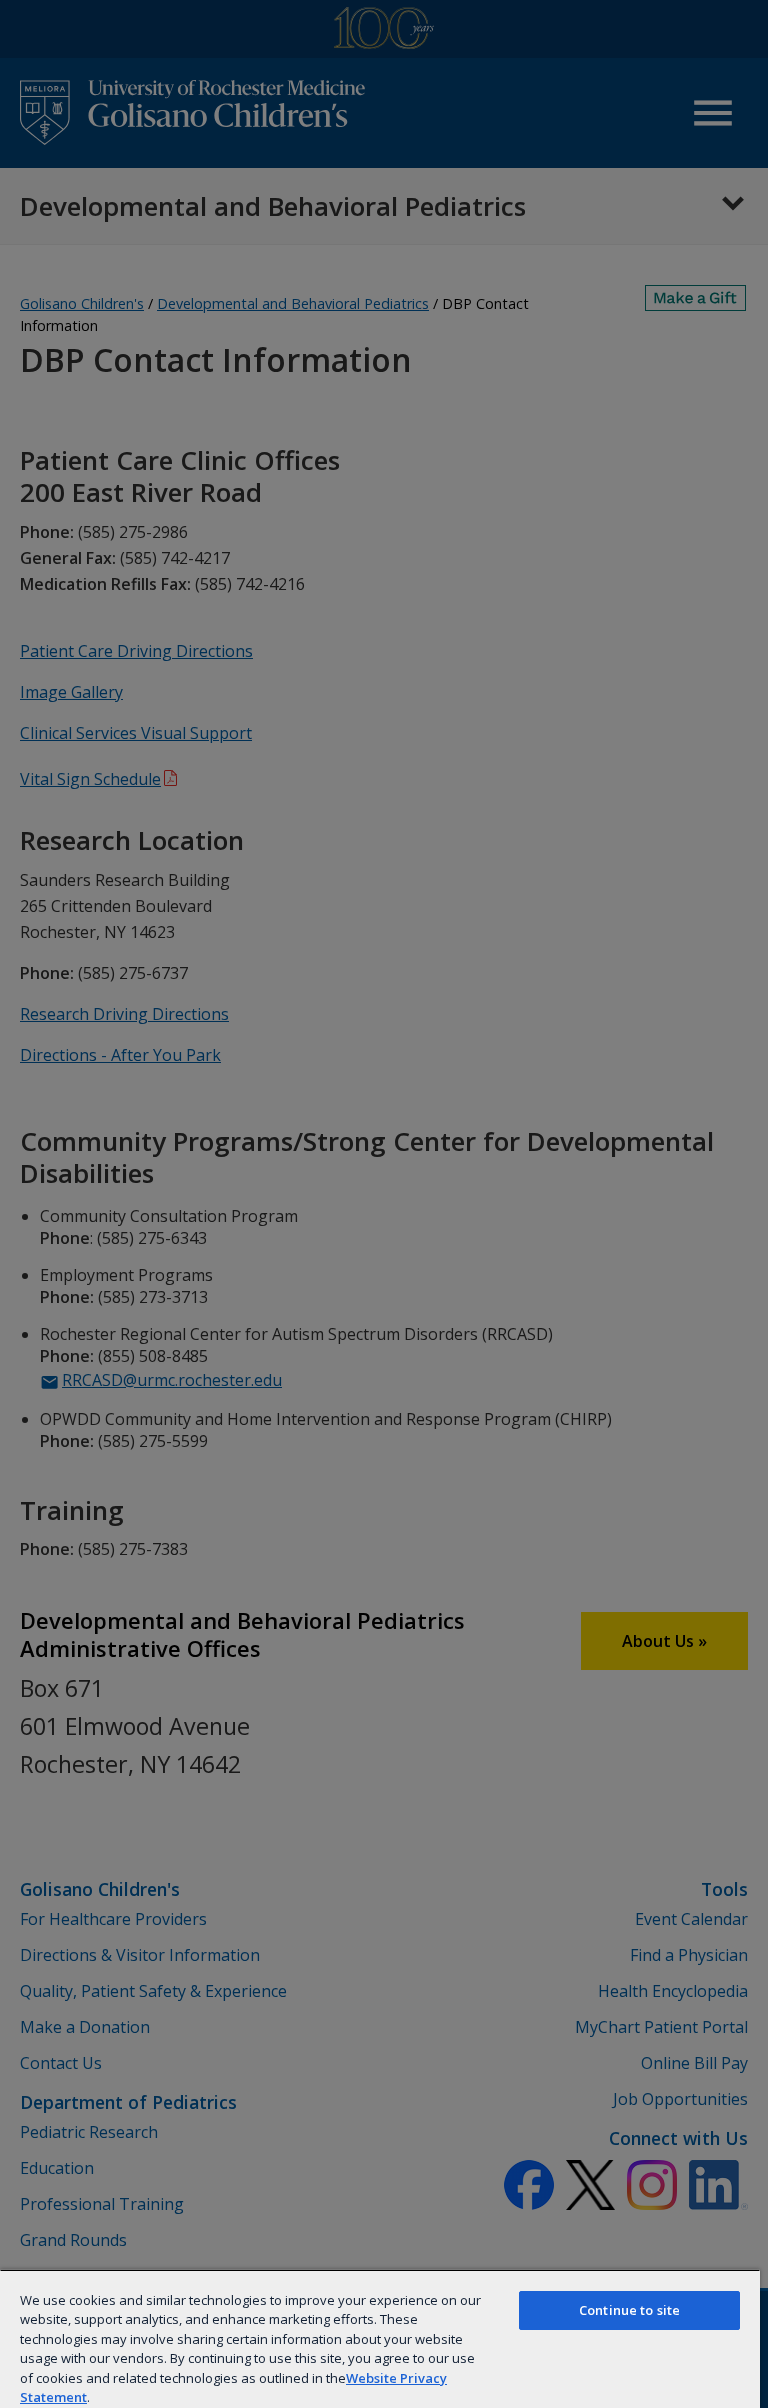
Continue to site (629, 2310)
